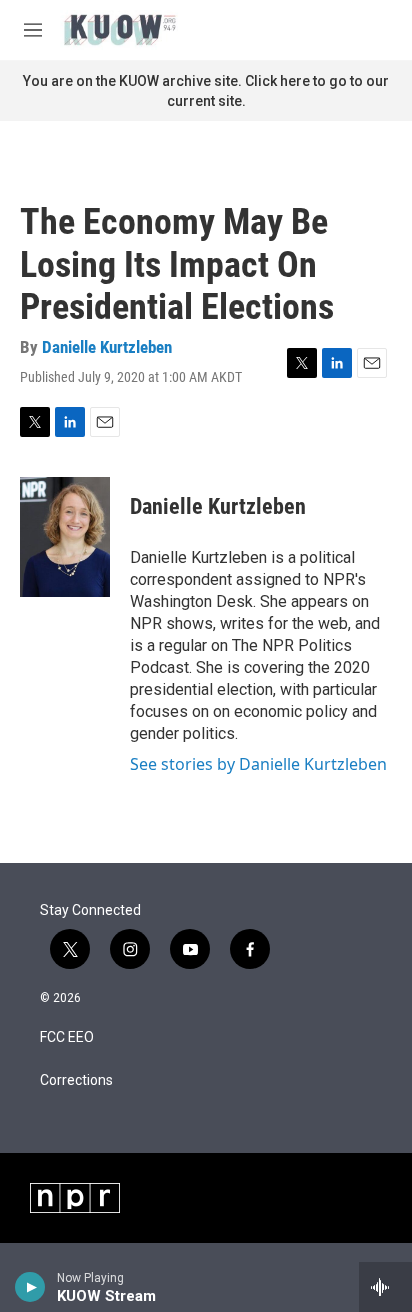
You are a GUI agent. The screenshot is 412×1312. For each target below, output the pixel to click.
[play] (30, 1287)
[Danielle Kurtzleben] (65, 537)
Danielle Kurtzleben (107, 347)
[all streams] (385, 1287)
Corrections (76, 1080)
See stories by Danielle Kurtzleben (258, 764)
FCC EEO (67, 1037)
